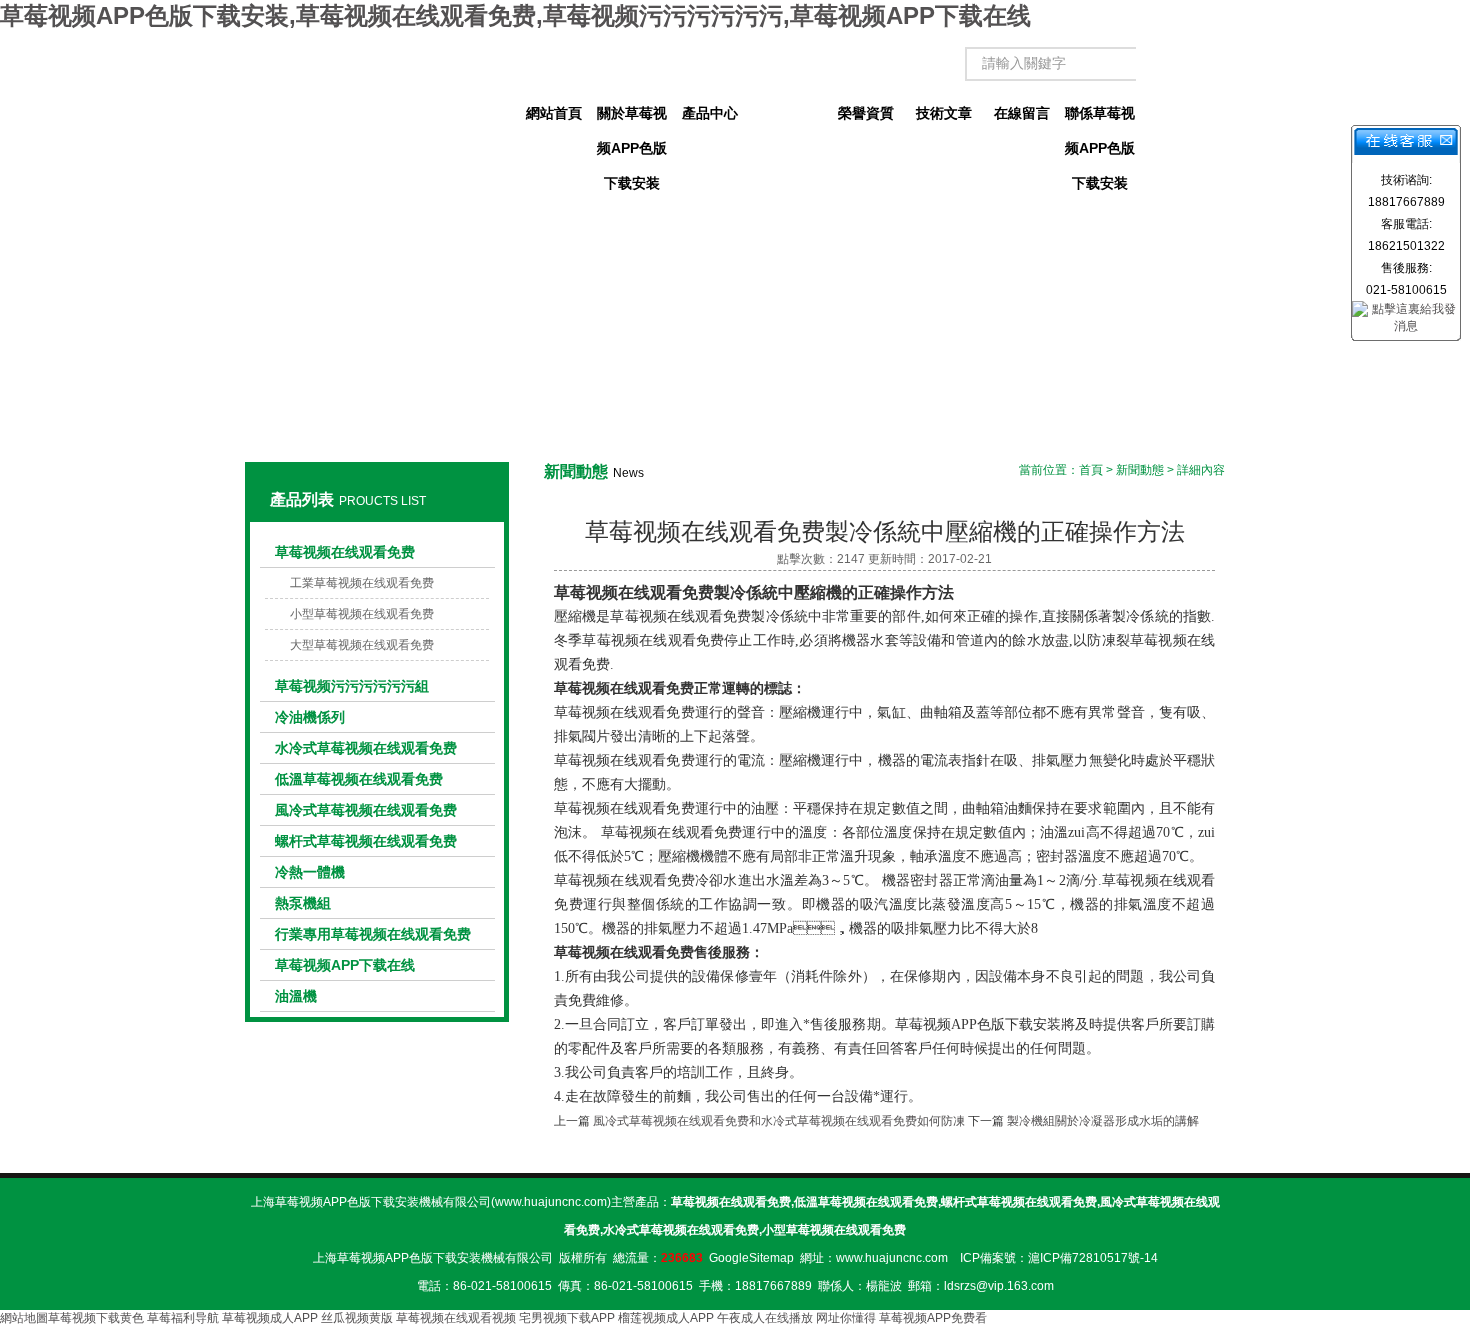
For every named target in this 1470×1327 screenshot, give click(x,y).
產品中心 (710, 113)
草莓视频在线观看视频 (456, 1318)
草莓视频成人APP (270, 1318)
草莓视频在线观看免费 (345, 552)
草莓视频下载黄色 (96, 1318)
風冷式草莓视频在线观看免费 (366, 810)
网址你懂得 (846, 1318)
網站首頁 (554, 113)
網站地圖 (24, 1318)
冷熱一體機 (310, 872)
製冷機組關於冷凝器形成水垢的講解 (1103, 1121)
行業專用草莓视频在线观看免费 (373, 934)
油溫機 (296, 996)
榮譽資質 (866, 113)
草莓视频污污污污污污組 (352, 686)
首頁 (1091, 470)
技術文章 (944, 113)
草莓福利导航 (183, 1318)
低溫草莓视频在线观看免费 (359, 779)
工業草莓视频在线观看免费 (362, 583)
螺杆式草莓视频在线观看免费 (366, 841)
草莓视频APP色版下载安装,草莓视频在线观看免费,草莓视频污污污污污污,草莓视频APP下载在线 (515, 15)
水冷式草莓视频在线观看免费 (366, 748)
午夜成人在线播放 (765, 1318)
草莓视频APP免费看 (933, 1318)
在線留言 (1022, 113)
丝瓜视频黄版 (357, 1318)
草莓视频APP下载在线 (345, 965)
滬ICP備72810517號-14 (1093, 1258)
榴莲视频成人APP (666, 1318)
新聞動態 (788, 113)
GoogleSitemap (751, 1258)
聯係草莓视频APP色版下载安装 (1100, 118)
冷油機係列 (310, 717)
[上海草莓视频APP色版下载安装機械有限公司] (376, 95)
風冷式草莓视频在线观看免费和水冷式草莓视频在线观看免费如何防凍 (779, 1121)
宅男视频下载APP (567, 1318)
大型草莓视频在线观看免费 (362, 645)
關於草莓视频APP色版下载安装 (632, 118)
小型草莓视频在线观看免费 (362, 614)
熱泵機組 (303, 903)
